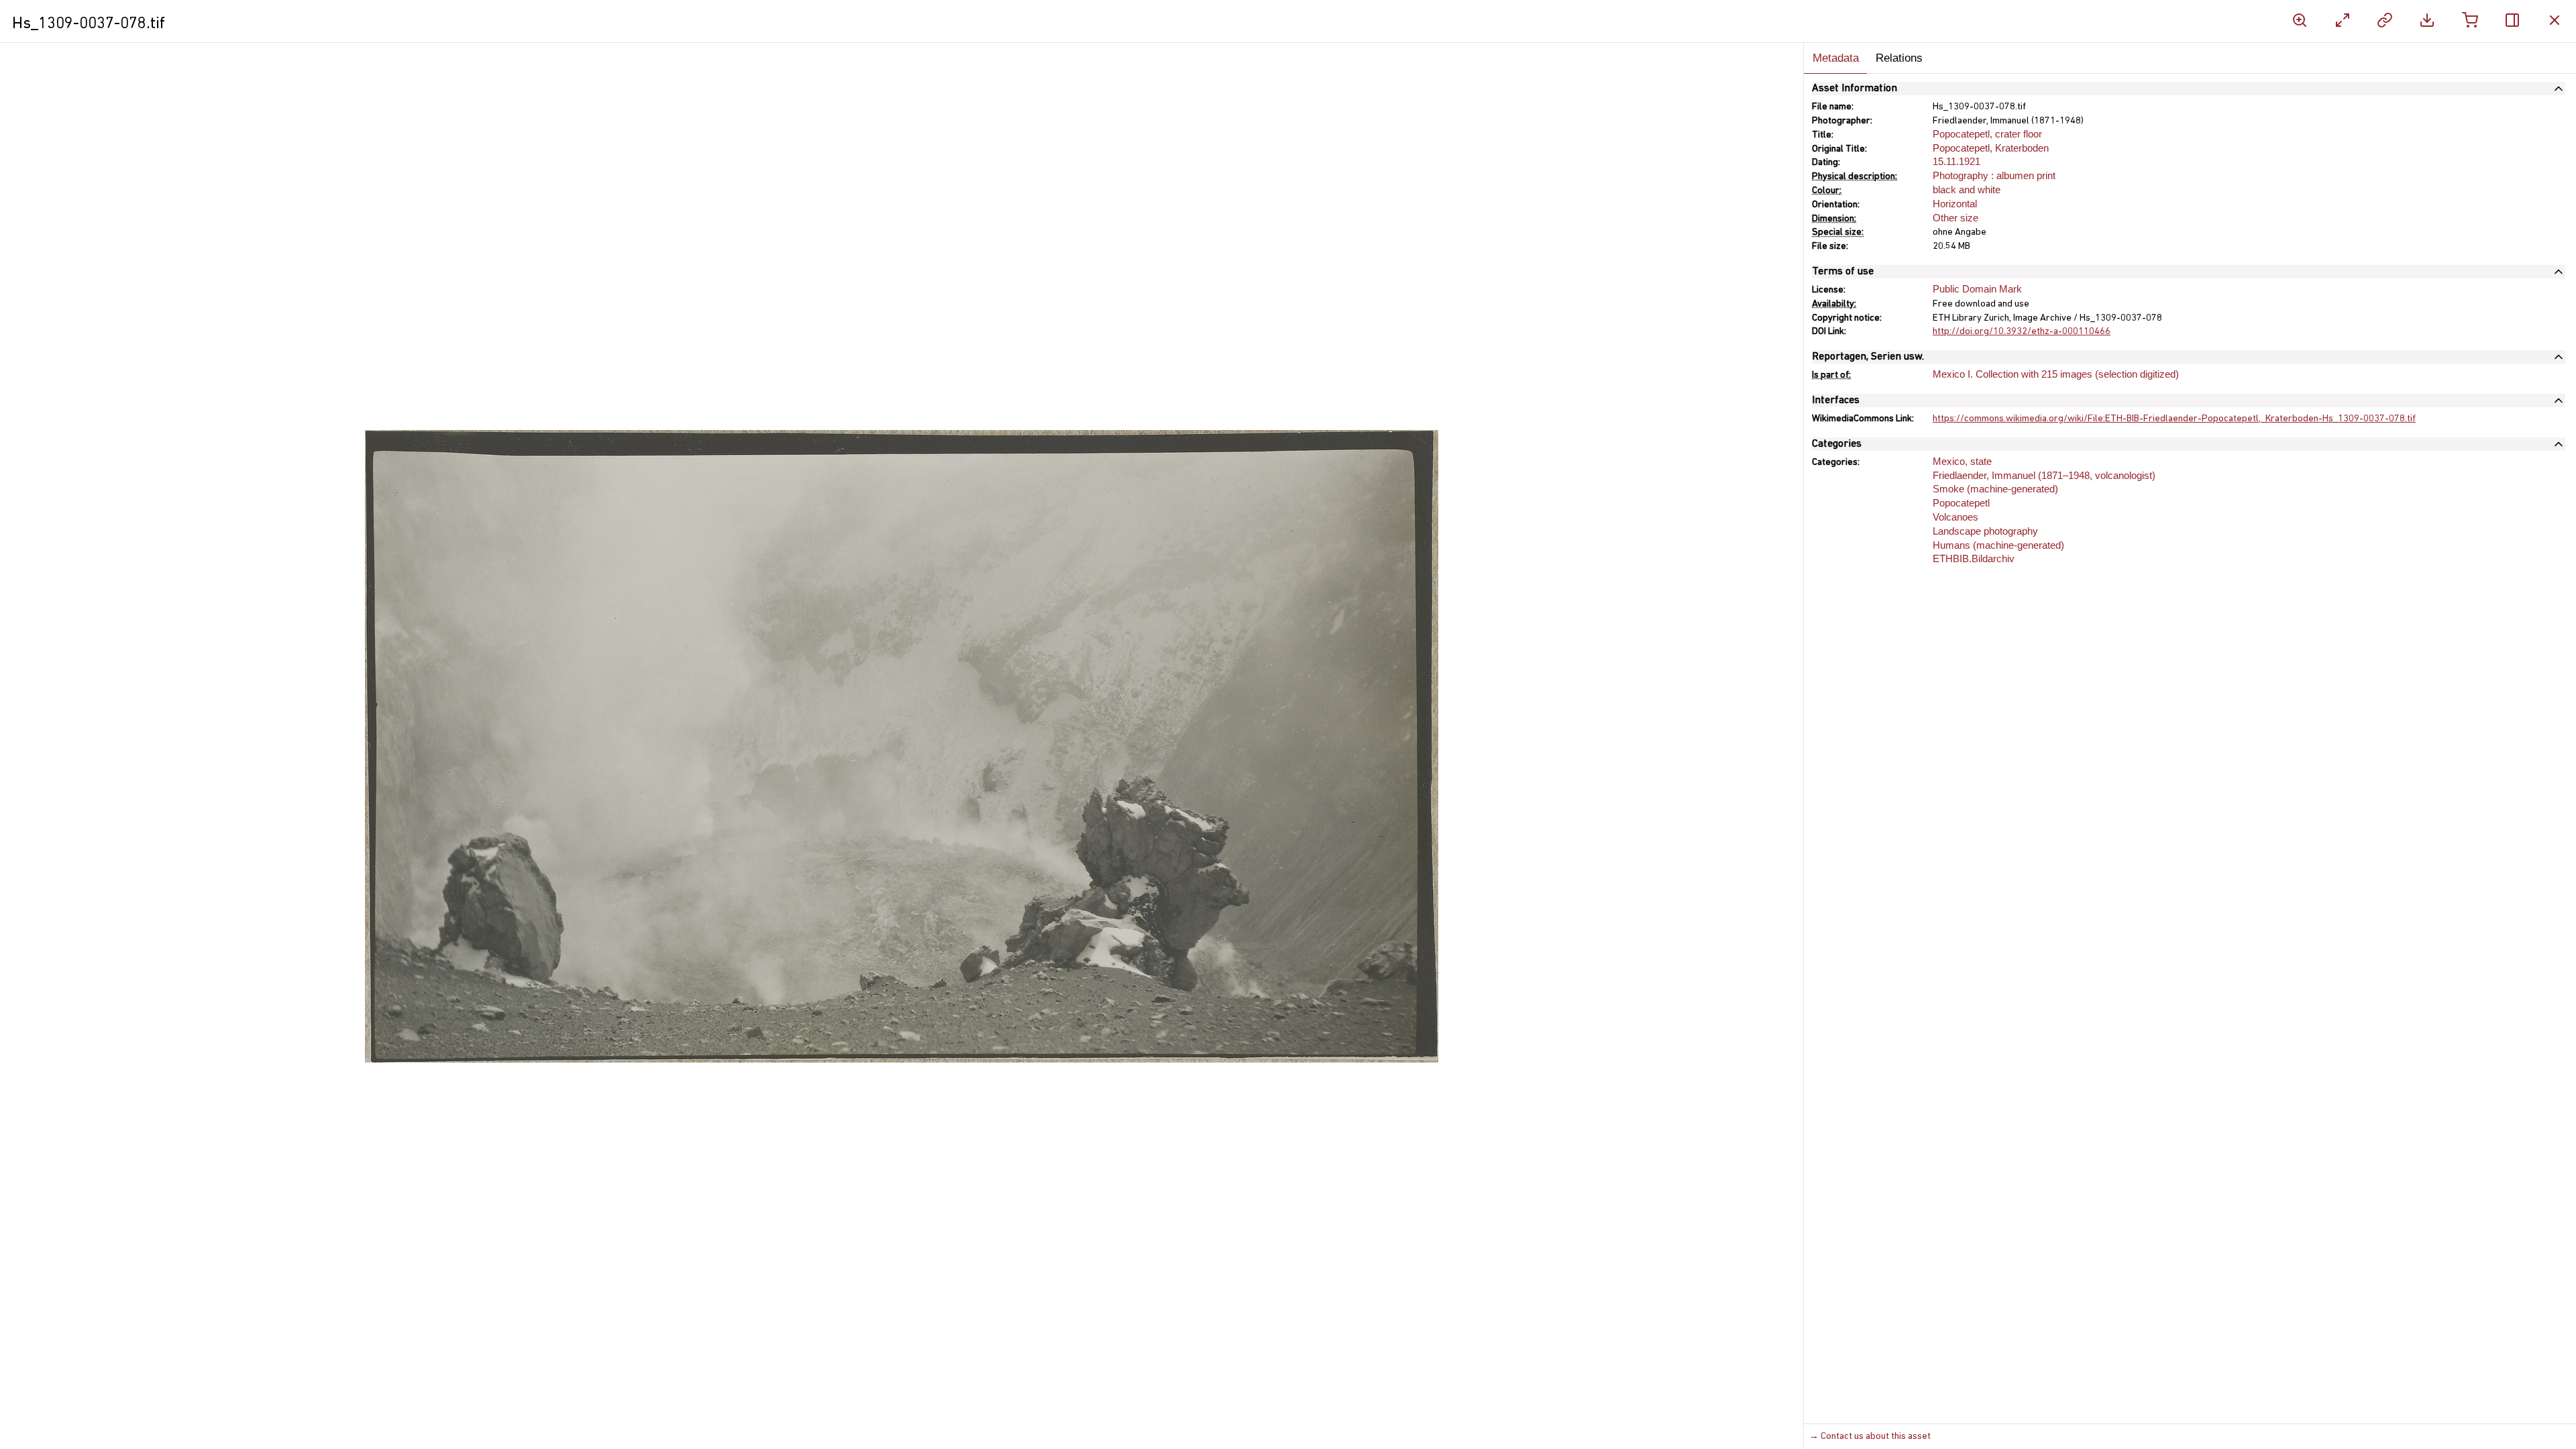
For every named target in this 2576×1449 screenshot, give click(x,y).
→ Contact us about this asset (1870, 1437)
